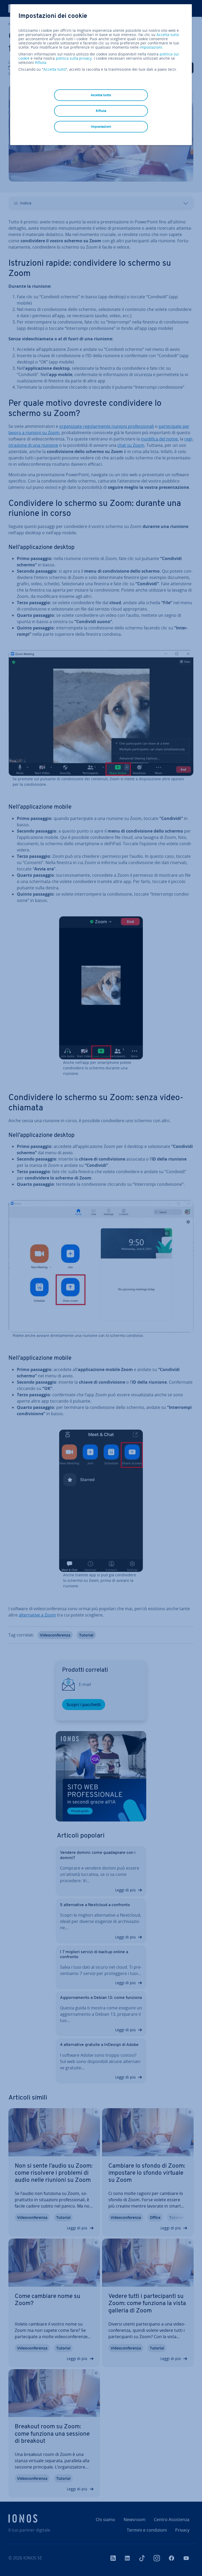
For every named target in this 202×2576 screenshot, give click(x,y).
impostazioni (151, 47)
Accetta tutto (168, 35)
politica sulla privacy (74, 58)
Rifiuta (41, 63)
